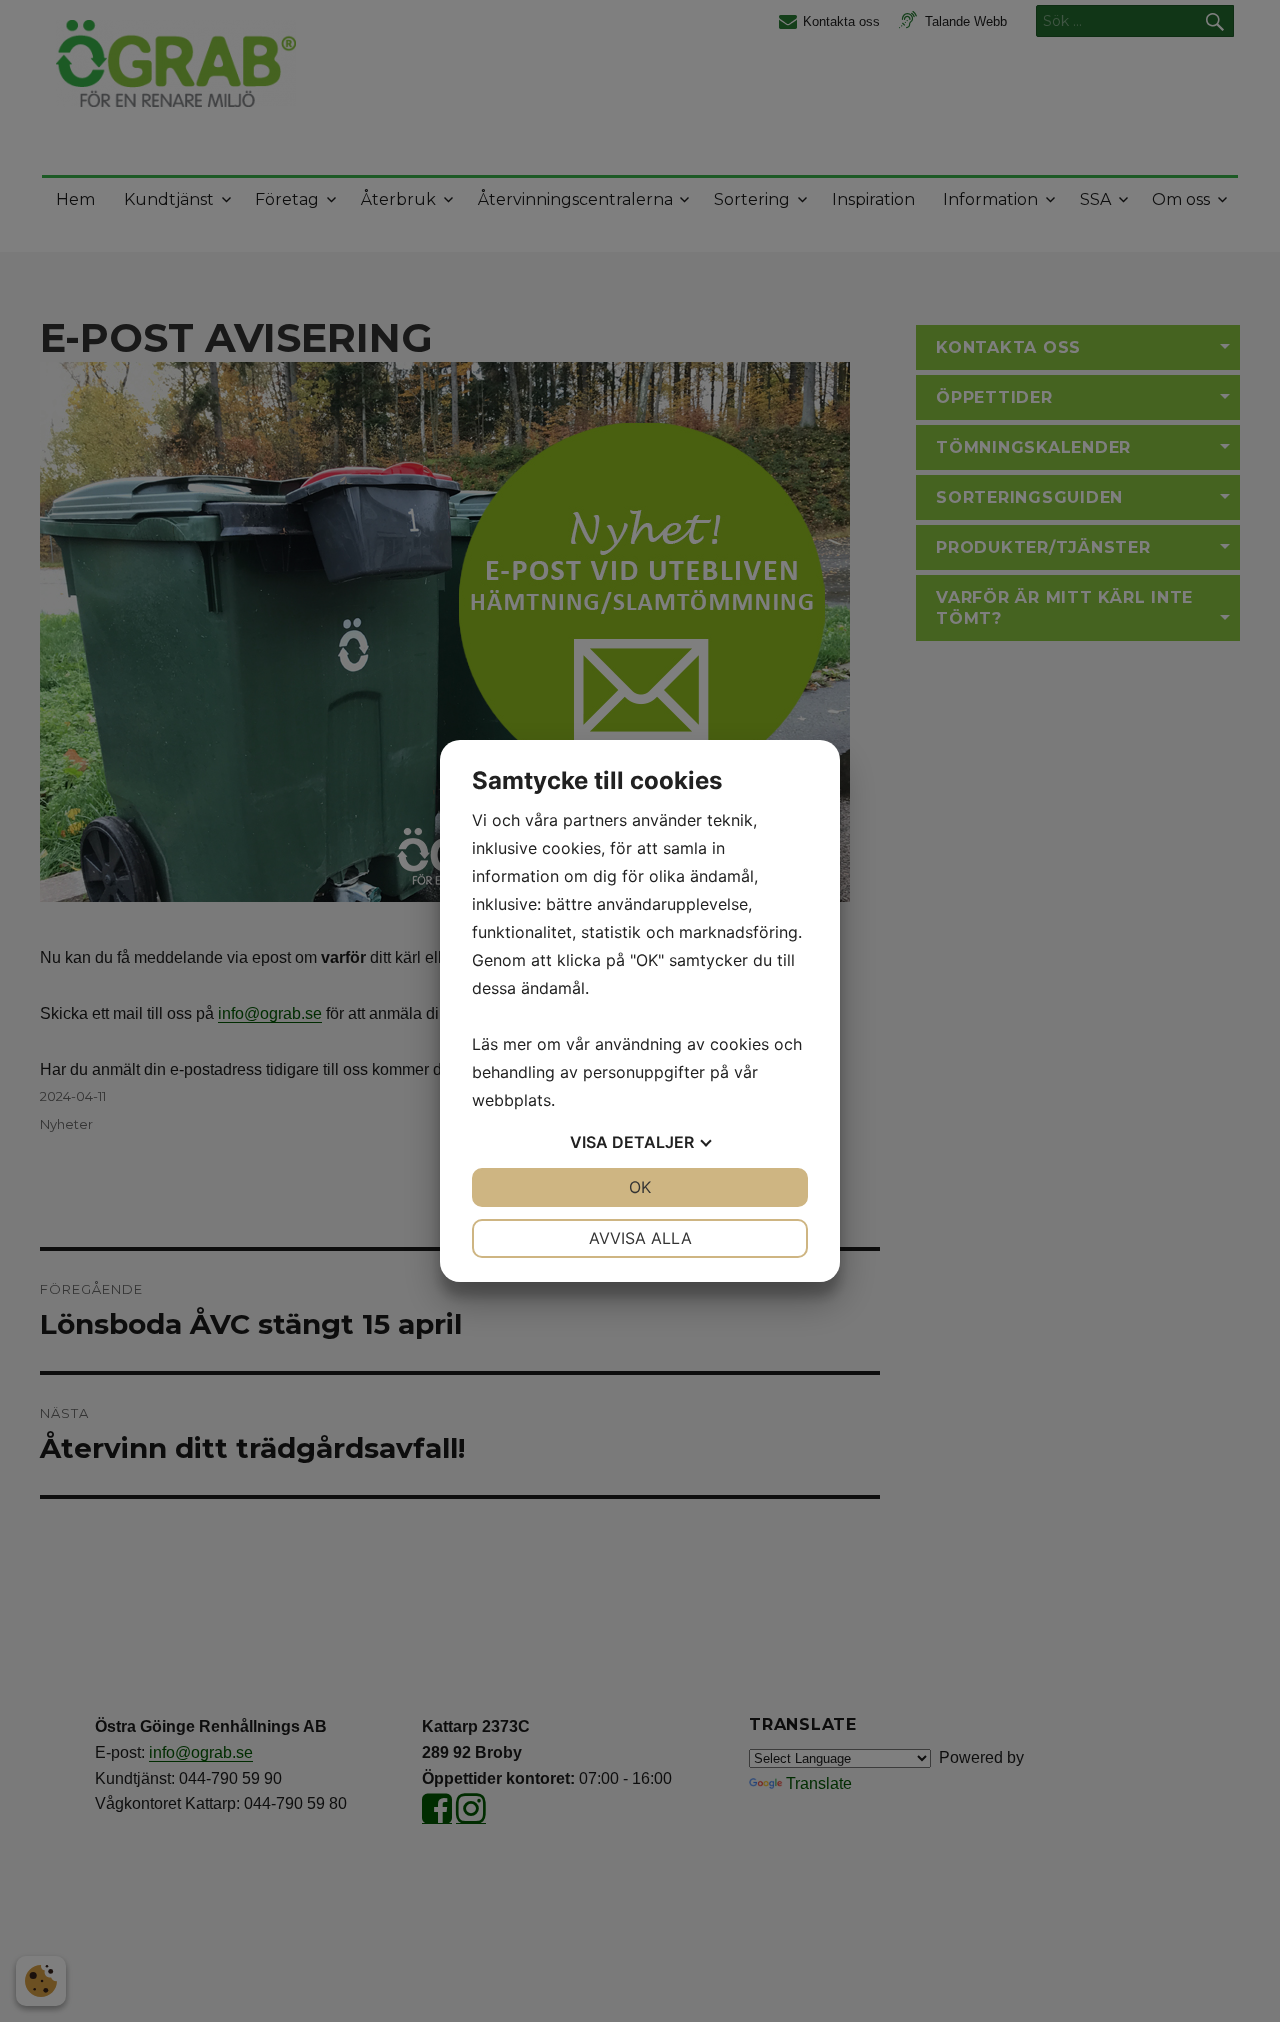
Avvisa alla (640, 1238)
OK (640, 1187)
